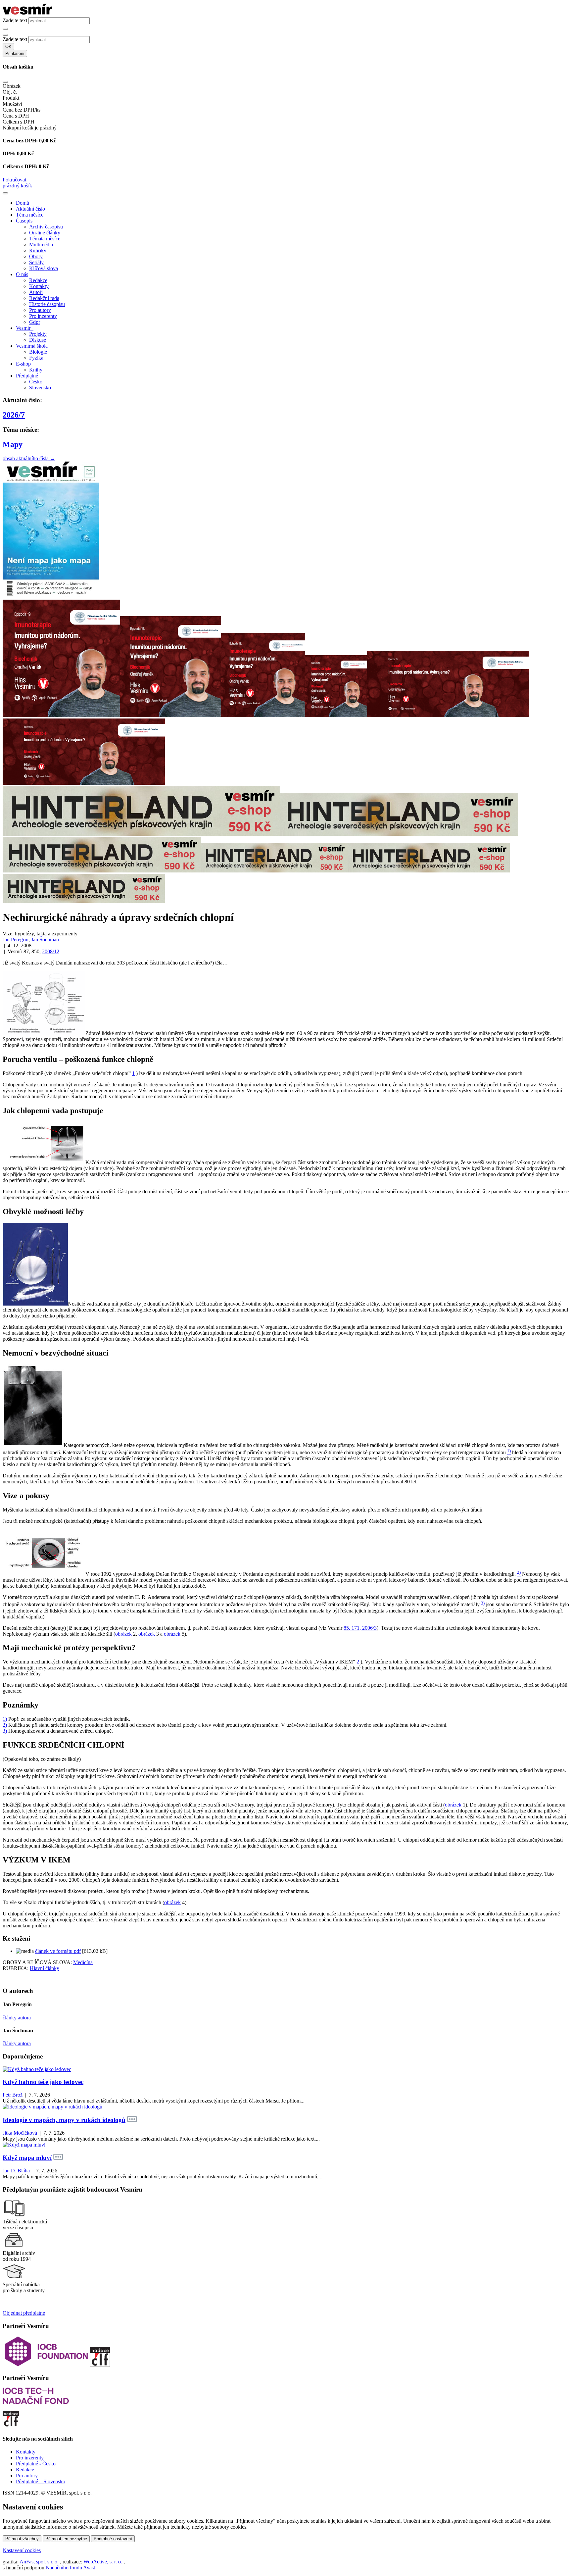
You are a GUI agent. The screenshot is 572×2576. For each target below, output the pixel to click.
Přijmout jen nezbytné (66, 2539)
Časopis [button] (24, 221)
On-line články (45, 233)
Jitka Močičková (20, 2133)
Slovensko (40, 388)
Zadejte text (15, 20)
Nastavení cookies (22, 2550)
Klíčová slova (44, 268)
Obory (36, 256)
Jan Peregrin (16, 940)
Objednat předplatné (24, 2313)
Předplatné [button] (27, 376)
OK (8, 47)
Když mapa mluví (27, 2158)
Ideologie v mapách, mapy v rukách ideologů (64, 2120)
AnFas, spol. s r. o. (39, 2562)
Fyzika (36, 358)
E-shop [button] (23, 364)
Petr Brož (13, 2095)
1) (5, 1719)
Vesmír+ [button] (25, 328)
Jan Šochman (45, 940)
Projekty (38, 334)
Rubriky (38, 250)
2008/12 (51, 951)
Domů (23, 203)
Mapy (13, 444)
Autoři (36, 292)
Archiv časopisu (46, 227)
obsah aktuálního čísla (29, 458)
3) (5, 1731)
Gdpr (35, 322)
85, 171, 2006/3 (360, 1628)
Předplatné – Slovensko (41, 2481)
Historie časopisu (47, 304)
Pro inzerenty (43, 316)
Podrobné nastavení (113, 2539)
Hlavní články (45, 1968)
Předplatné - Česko (36, 2464)
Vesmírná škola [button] (32, 346)
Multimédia (41, 245)
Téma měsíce (30, 215)
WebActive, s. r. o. (103, 2562)
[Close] (5, 82)
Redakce (38, 280)
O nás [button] (22, 274)
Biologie (38, 352)
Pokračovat (14, 180)
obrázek (123, 1634)
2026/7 (14, 415)
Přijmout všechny (22, 2539)
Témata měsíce (45, 239)
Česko (36, 382)
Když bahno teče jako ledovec (43, 2082)
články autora (17, 2018)
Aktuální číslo (30, 209)
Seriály (36, 262)
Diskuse (38, 340)
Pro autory (40, 310)
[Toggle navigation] (5, 193)
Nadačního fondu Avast (70, 2568)
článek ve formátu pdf (58, 1951)
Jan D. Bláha (16, 2171)
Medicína (83, 1962)
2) (5, 1725)
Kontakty (39, 286)
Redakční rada (44, 298)
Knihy (36, 370)
